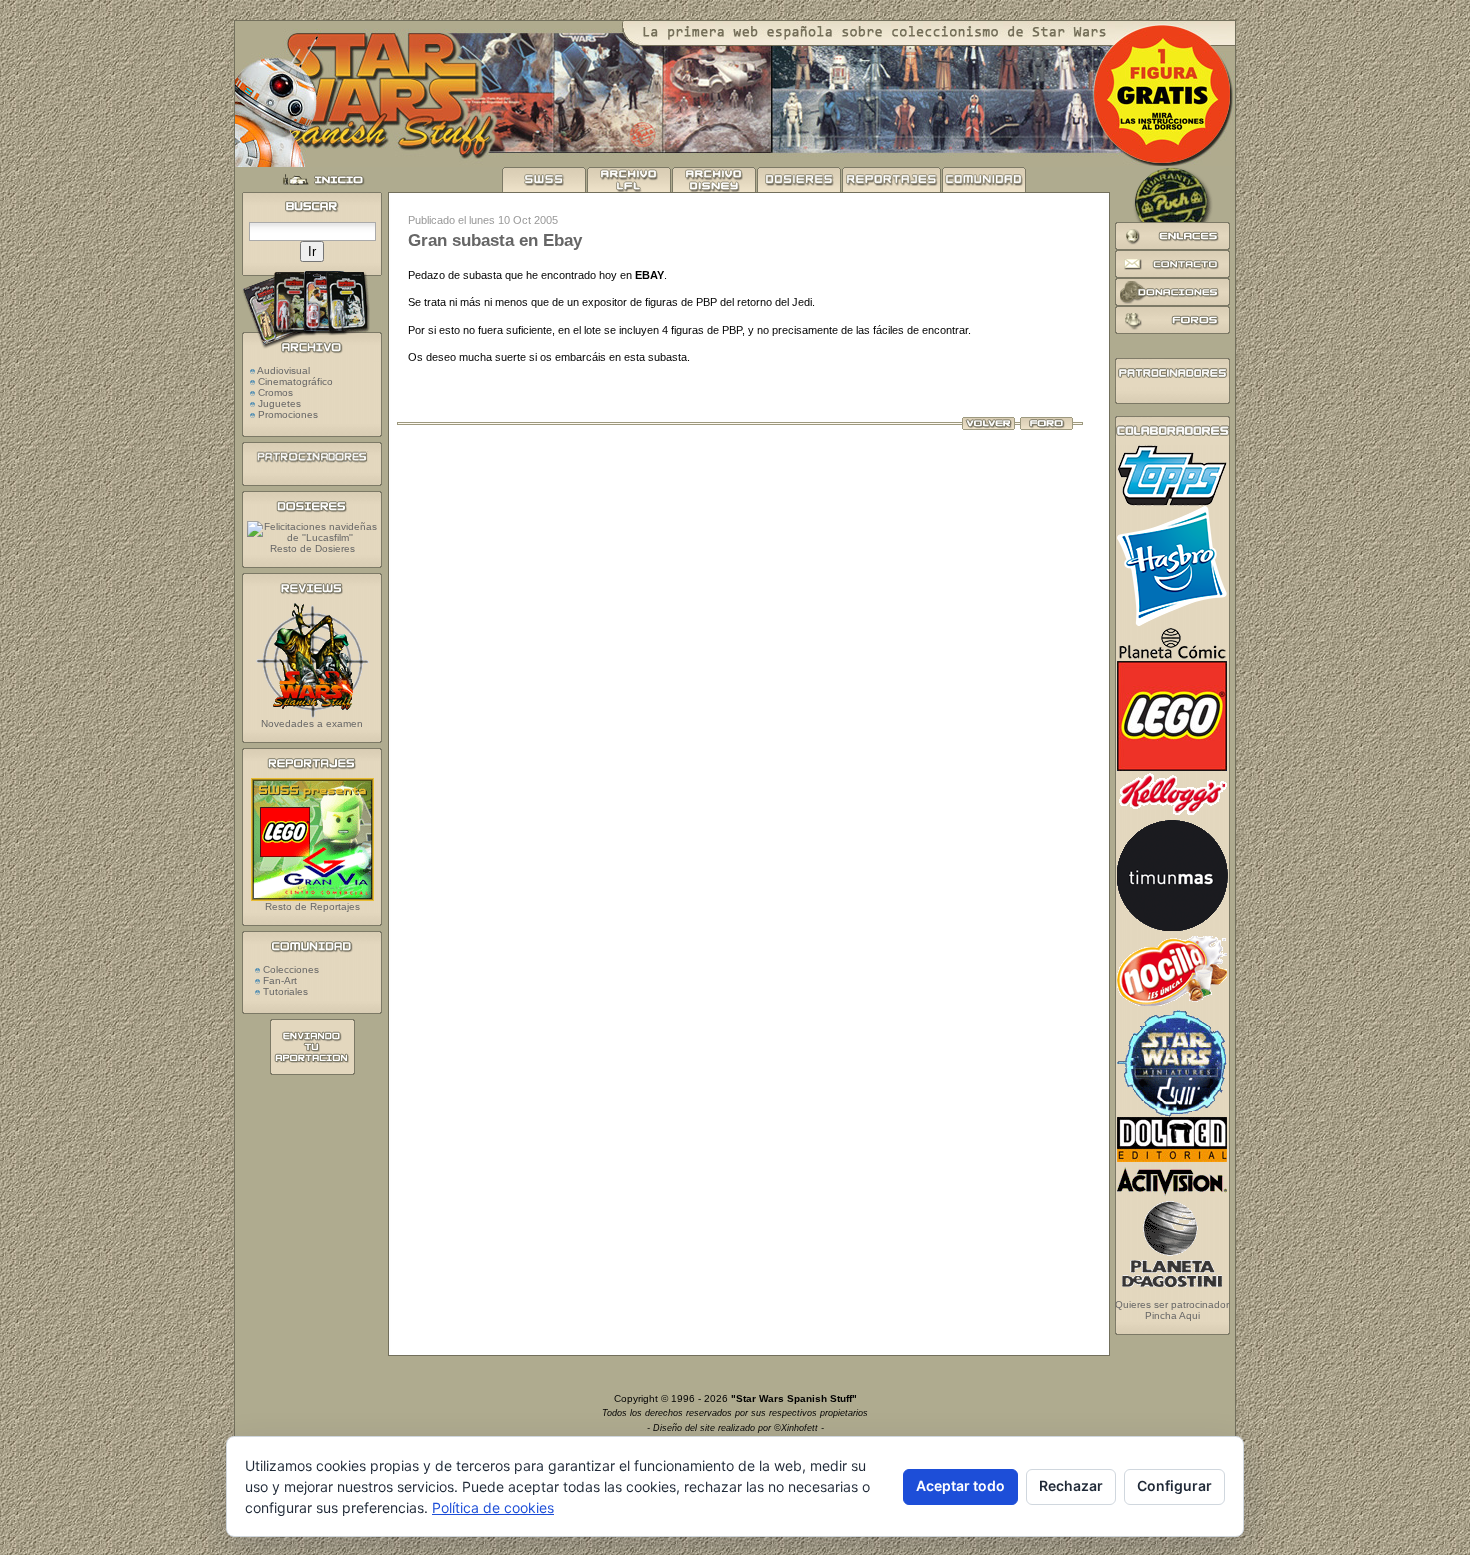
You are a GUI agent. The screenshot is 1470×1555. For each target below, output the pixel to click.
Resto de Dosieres (312, 548)
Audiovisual (283, 370)
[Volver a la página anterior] (988, 426)
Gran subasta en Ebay (495, 240)
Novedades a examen (312, 723)
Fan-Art (278, 980)
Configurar (1174, 1485)
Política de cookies (493, 1507)
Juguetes (279, 403)
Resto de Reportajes (312, 906)
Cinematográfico (295, 381)
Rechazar (1071, 1485)
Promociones (288, 414)
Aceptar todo (960, 1485)
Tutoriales (284, 991)
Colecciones (289, 969)
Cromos (275, 392)
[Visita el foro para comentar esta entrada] (1046, 426)
